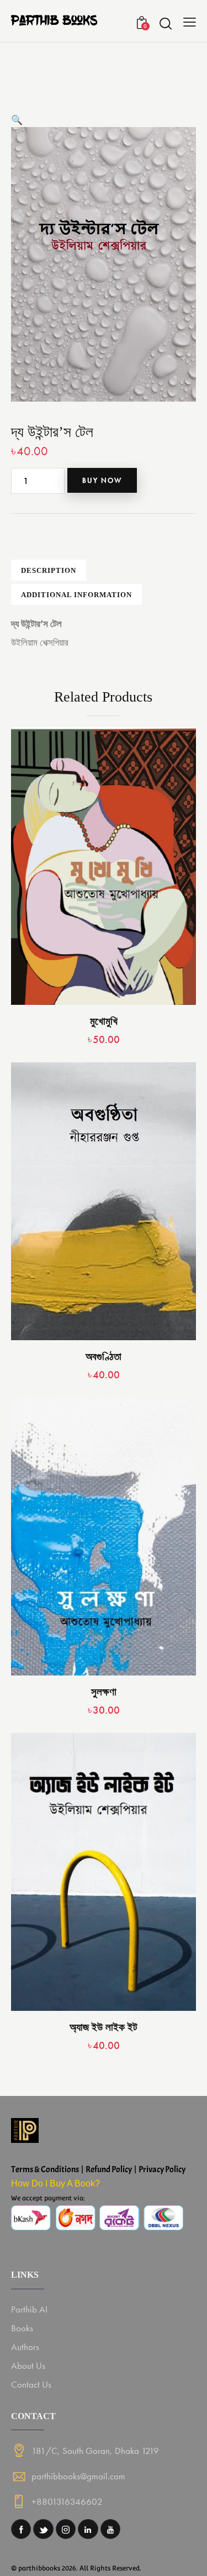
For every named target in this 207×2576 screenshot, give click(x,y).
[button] (17, 120)
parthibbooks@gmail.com (78, 2476)
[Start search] (165, 23)
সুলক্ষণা (104, 1692)
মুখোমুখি (104, 1021)
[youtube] (110, 2529)
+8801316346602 (67, 2501)
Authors (25, 2347)
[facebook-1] (21, 2529)
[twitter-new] (43, 2529)
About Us (28, 2366)
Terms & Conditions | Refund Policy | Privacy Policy (98, 2169)
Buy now (102, 480)
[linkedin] (88, 2529)
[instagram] (66, 2529)
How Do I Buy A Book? (55, 2183)
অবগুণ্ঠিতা (104, 1357)
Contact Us (31, 2384)
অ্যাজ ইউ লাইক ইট (104, 2027)
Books (22, 2328)
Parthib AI (29, 2309)
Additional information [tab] (76, 595)
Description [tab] (49, 570)
